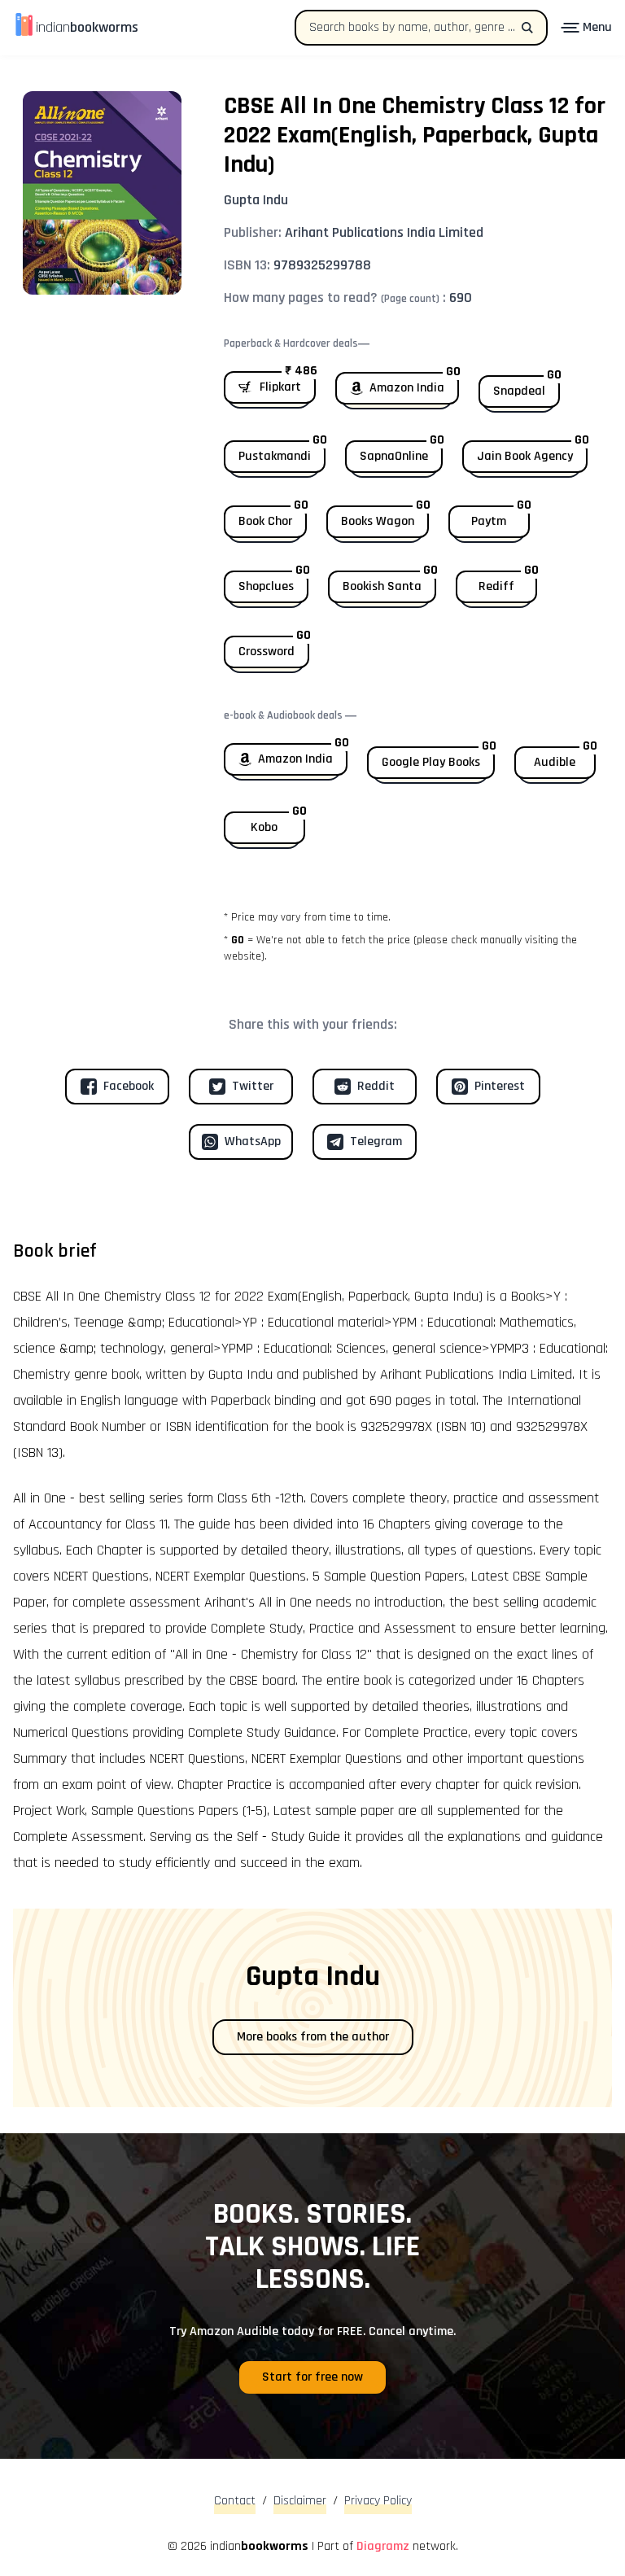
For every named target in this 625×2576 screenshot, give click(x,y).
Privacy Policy (378, 2501)
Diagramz (383, 2546)
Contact (235, 2501)
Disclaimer (300, 2501)
